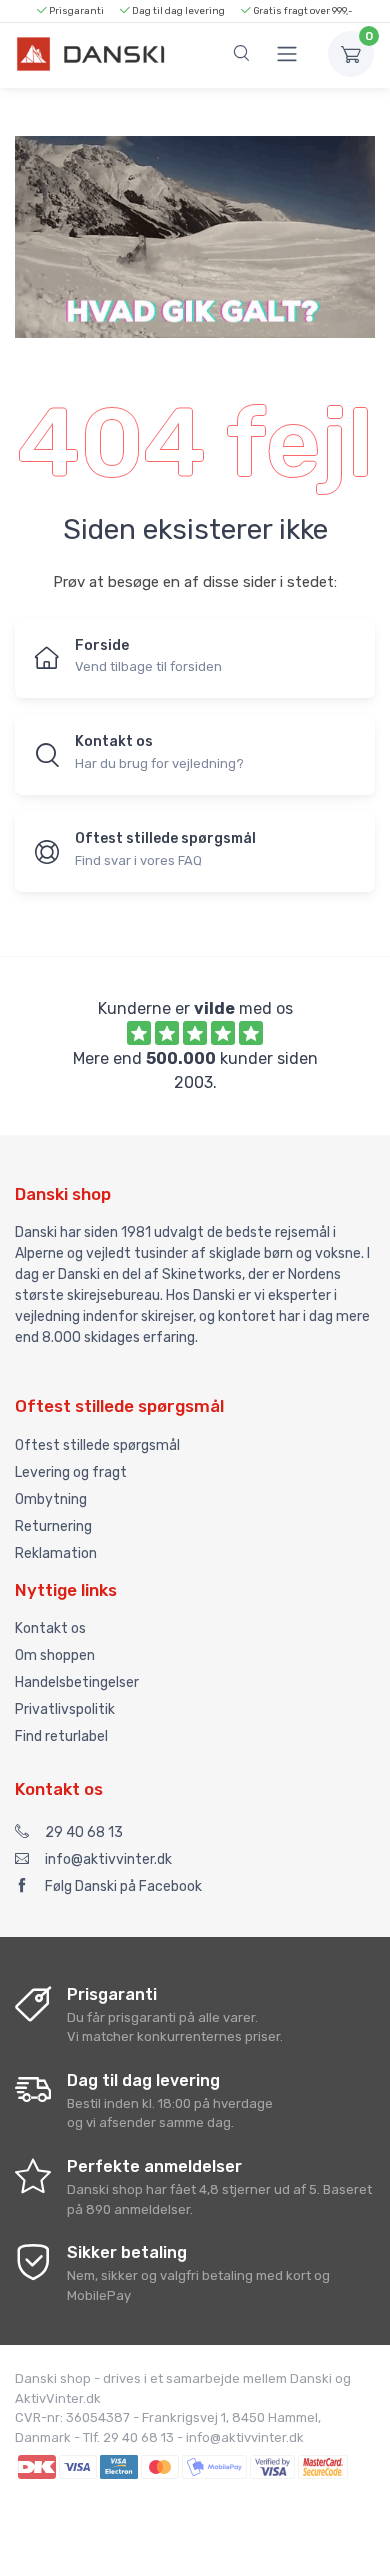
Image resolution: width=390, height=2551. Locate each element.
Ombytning (51, 1499)
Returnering (53, 1526)
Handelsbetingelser (77, 1682)
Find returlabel (61, 1736)
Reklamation (56, 1553)
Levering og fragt (71, 1472)
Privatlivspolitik (65, 1709)
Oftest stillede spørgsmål (97, 1445)
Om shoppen (55, 1655)
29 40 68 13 (84, 1832)
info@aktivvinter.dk (108, 1859)
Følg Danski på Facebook (123, 1886)
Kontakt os (50, 1628)
